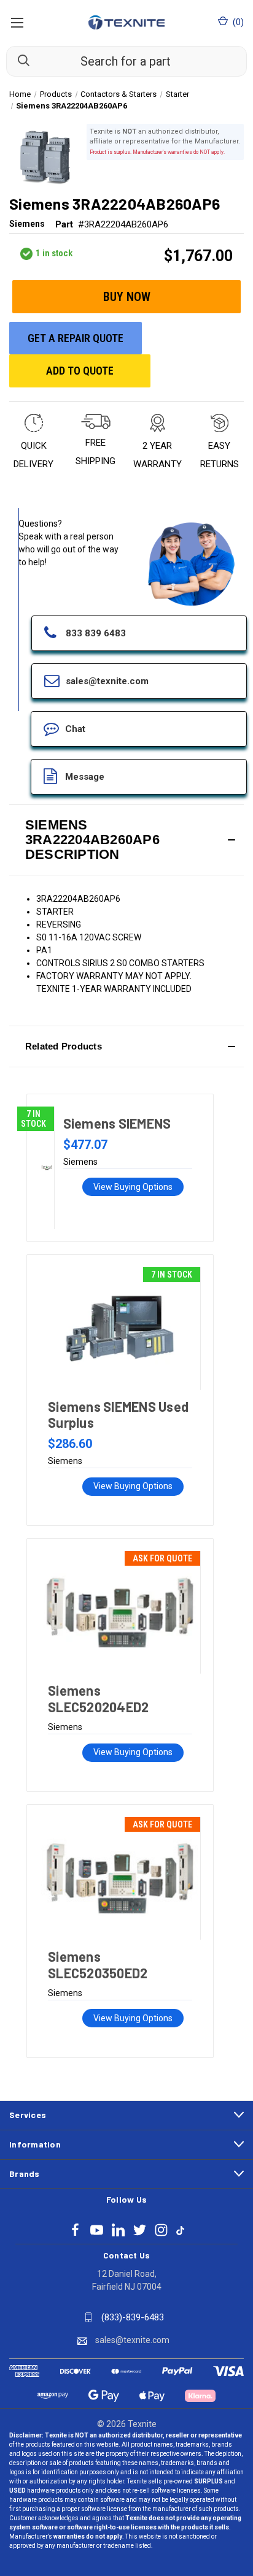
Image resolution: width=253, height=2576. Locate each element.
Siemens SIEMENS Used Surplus (118, 1414)
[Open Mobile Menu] (17, 22)
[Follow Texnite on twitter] (140, 2230)
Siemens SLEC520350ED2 (98, 1964)
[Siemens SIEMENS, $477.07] (47, 1168)
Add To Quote (80, 371)
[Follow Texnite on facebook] (75, 2230)
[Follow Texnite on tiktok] (180, 2230)
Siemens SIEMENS (117, 1123)
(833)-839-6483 (133, 2317)
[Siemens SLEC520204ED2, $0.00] (120, 1612)
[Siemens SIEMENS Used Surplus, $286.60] (120, 1328)
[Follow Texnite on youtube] (97, 2230)
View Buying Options (133, 1187)
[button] (126, 840)
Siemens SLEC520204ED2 (98, 1698)
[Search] (18, 61)
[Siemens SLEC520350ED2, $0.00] (120, 1878)
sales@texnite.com (132, 2340)
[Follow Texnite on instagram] (161, 2230)
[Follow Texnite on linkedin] (118, 2230)
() (237, 22)
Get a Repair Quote (76, 338)
